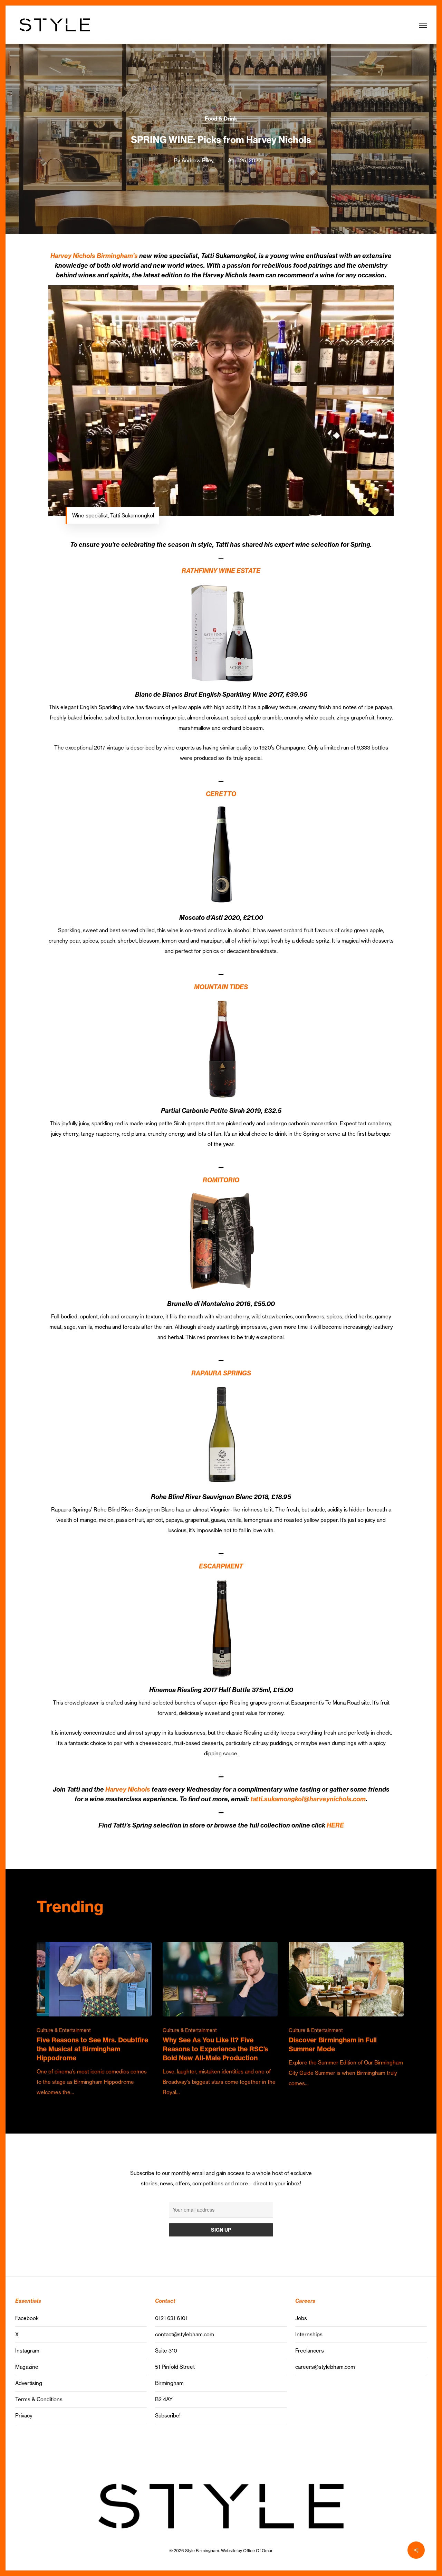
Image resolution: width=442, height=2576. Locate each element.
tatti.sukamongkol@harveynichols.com (308, 1799)
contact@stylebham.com (185, 2334)
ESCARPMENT (221, 1566)
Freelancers (310, 2351)
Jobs (301, 2318)
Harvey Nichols (128, 1789)
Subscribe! (168, 2416)
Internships (309, 2334)
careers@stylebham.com (325, 2367)
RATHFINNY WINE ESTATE (221, 571)
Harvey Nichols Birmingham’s (94, 256)
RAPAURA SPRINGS (221, 1373)
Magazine (27, 2367)
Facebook (27, 2318)
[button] (423, 25)
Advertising (29, 2383)
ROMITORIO (221, 1180)
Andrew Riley (198, 160)
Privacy (24, 2416)
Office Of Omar (258, 2551)
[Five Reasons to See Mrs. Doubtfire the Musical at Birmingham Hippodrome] (94, 2020)
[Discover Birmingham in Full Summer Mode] (346, 2015)
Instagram (27, 2351)
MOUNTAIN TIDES (221, 987)
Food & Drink (221, 119)
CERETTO (221, 794)
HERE (335, 1825)
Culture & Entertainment (64, 2030)
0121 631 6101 (171, 2318)
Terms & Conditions (39, 2399)
